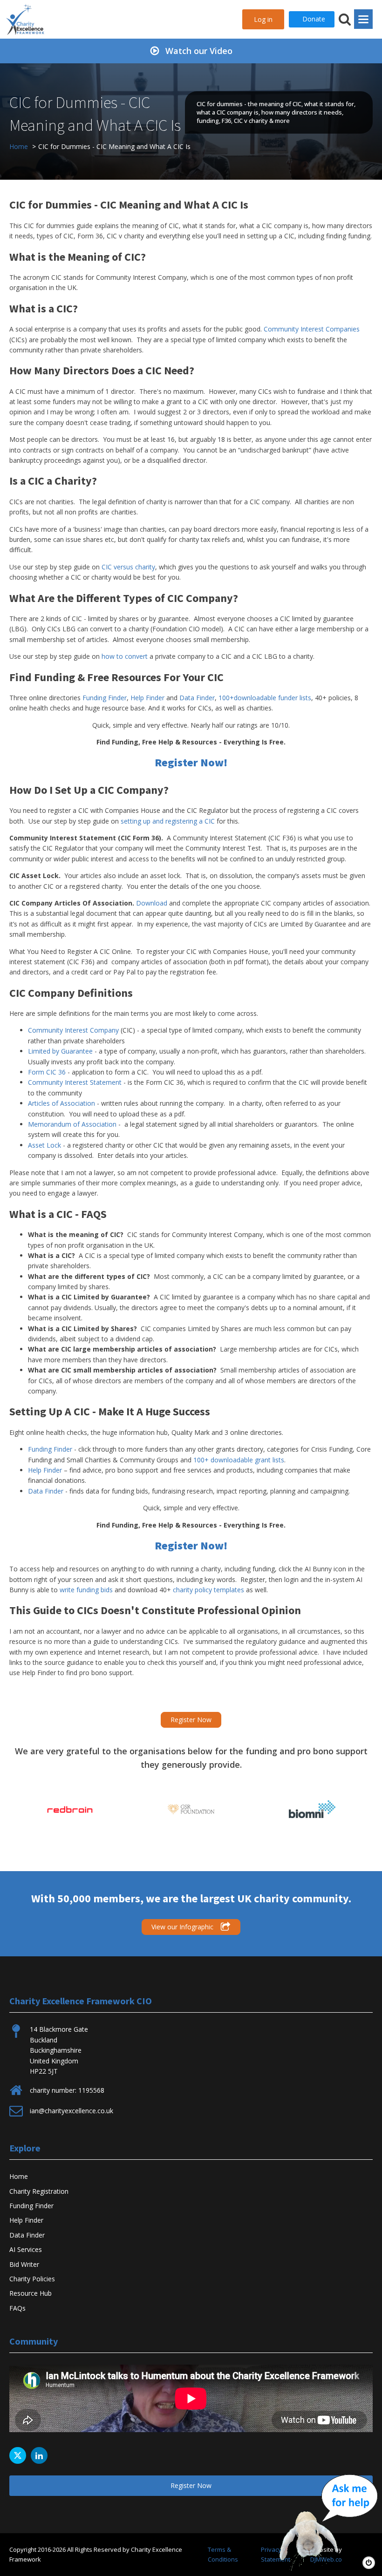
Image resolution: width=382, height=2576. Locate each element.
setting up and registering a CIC (168, 821)
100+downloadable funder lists (265, 698)
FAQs (17, 2308)
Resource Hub (31, 2293)
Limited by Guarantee (60, 1051)
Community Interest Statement (75, 1082)
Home (19, 2176)
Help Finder (147, 698)
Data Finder (197, 698)
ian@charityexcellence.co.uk (72, 2111)
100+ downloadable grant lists (239, 1460)
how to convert (125, 656)
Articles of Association (61, 1103)
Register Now (191, 1720)
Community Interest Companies (312, 329)
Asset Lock (44, 1145)
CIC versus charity (128, 567)
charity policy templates (208, 1590)
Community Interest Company (73, 1030)
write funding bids (86, 1590)
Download (152, 903)
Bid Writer (24, 2264)
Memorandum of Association (72, 1124)
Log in (263, 19)
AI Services (26, 2249)
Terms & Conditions (223, 2554)
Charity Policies (32, 2279)
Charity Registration (39, 2191)
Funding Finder (105, 698)
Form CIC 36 (47, 1072)
